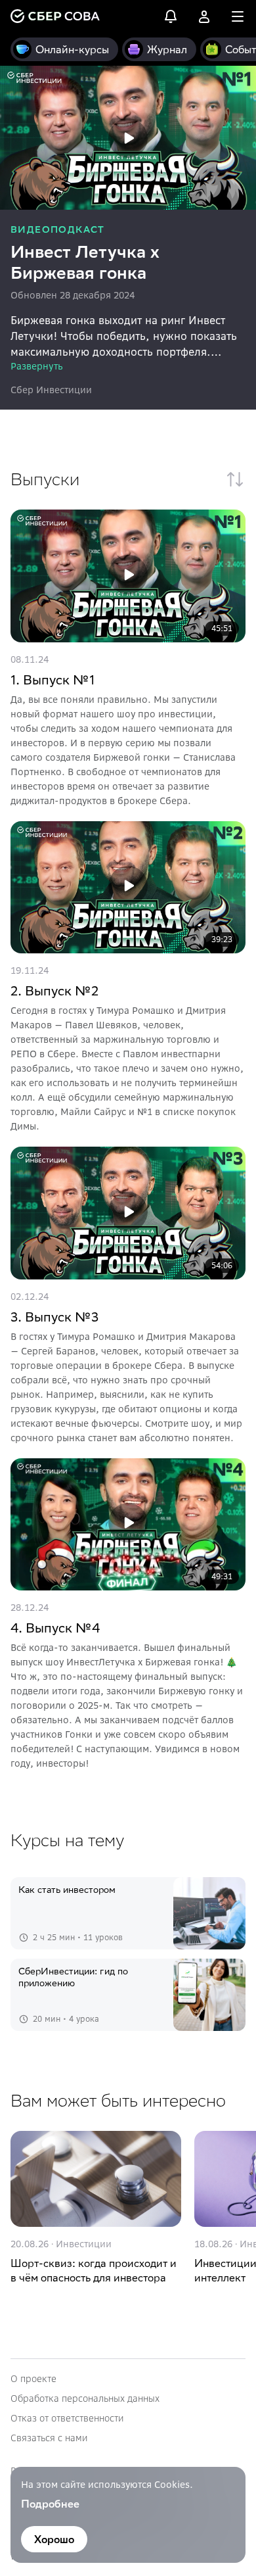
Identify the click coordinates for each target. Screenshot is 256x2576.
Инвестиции (84, 2244)
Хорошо (54, 2539)
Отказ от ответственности (67, 2418)
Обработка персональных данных (85, 2398)
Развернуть (37, 366)
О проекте (33, 2379)
